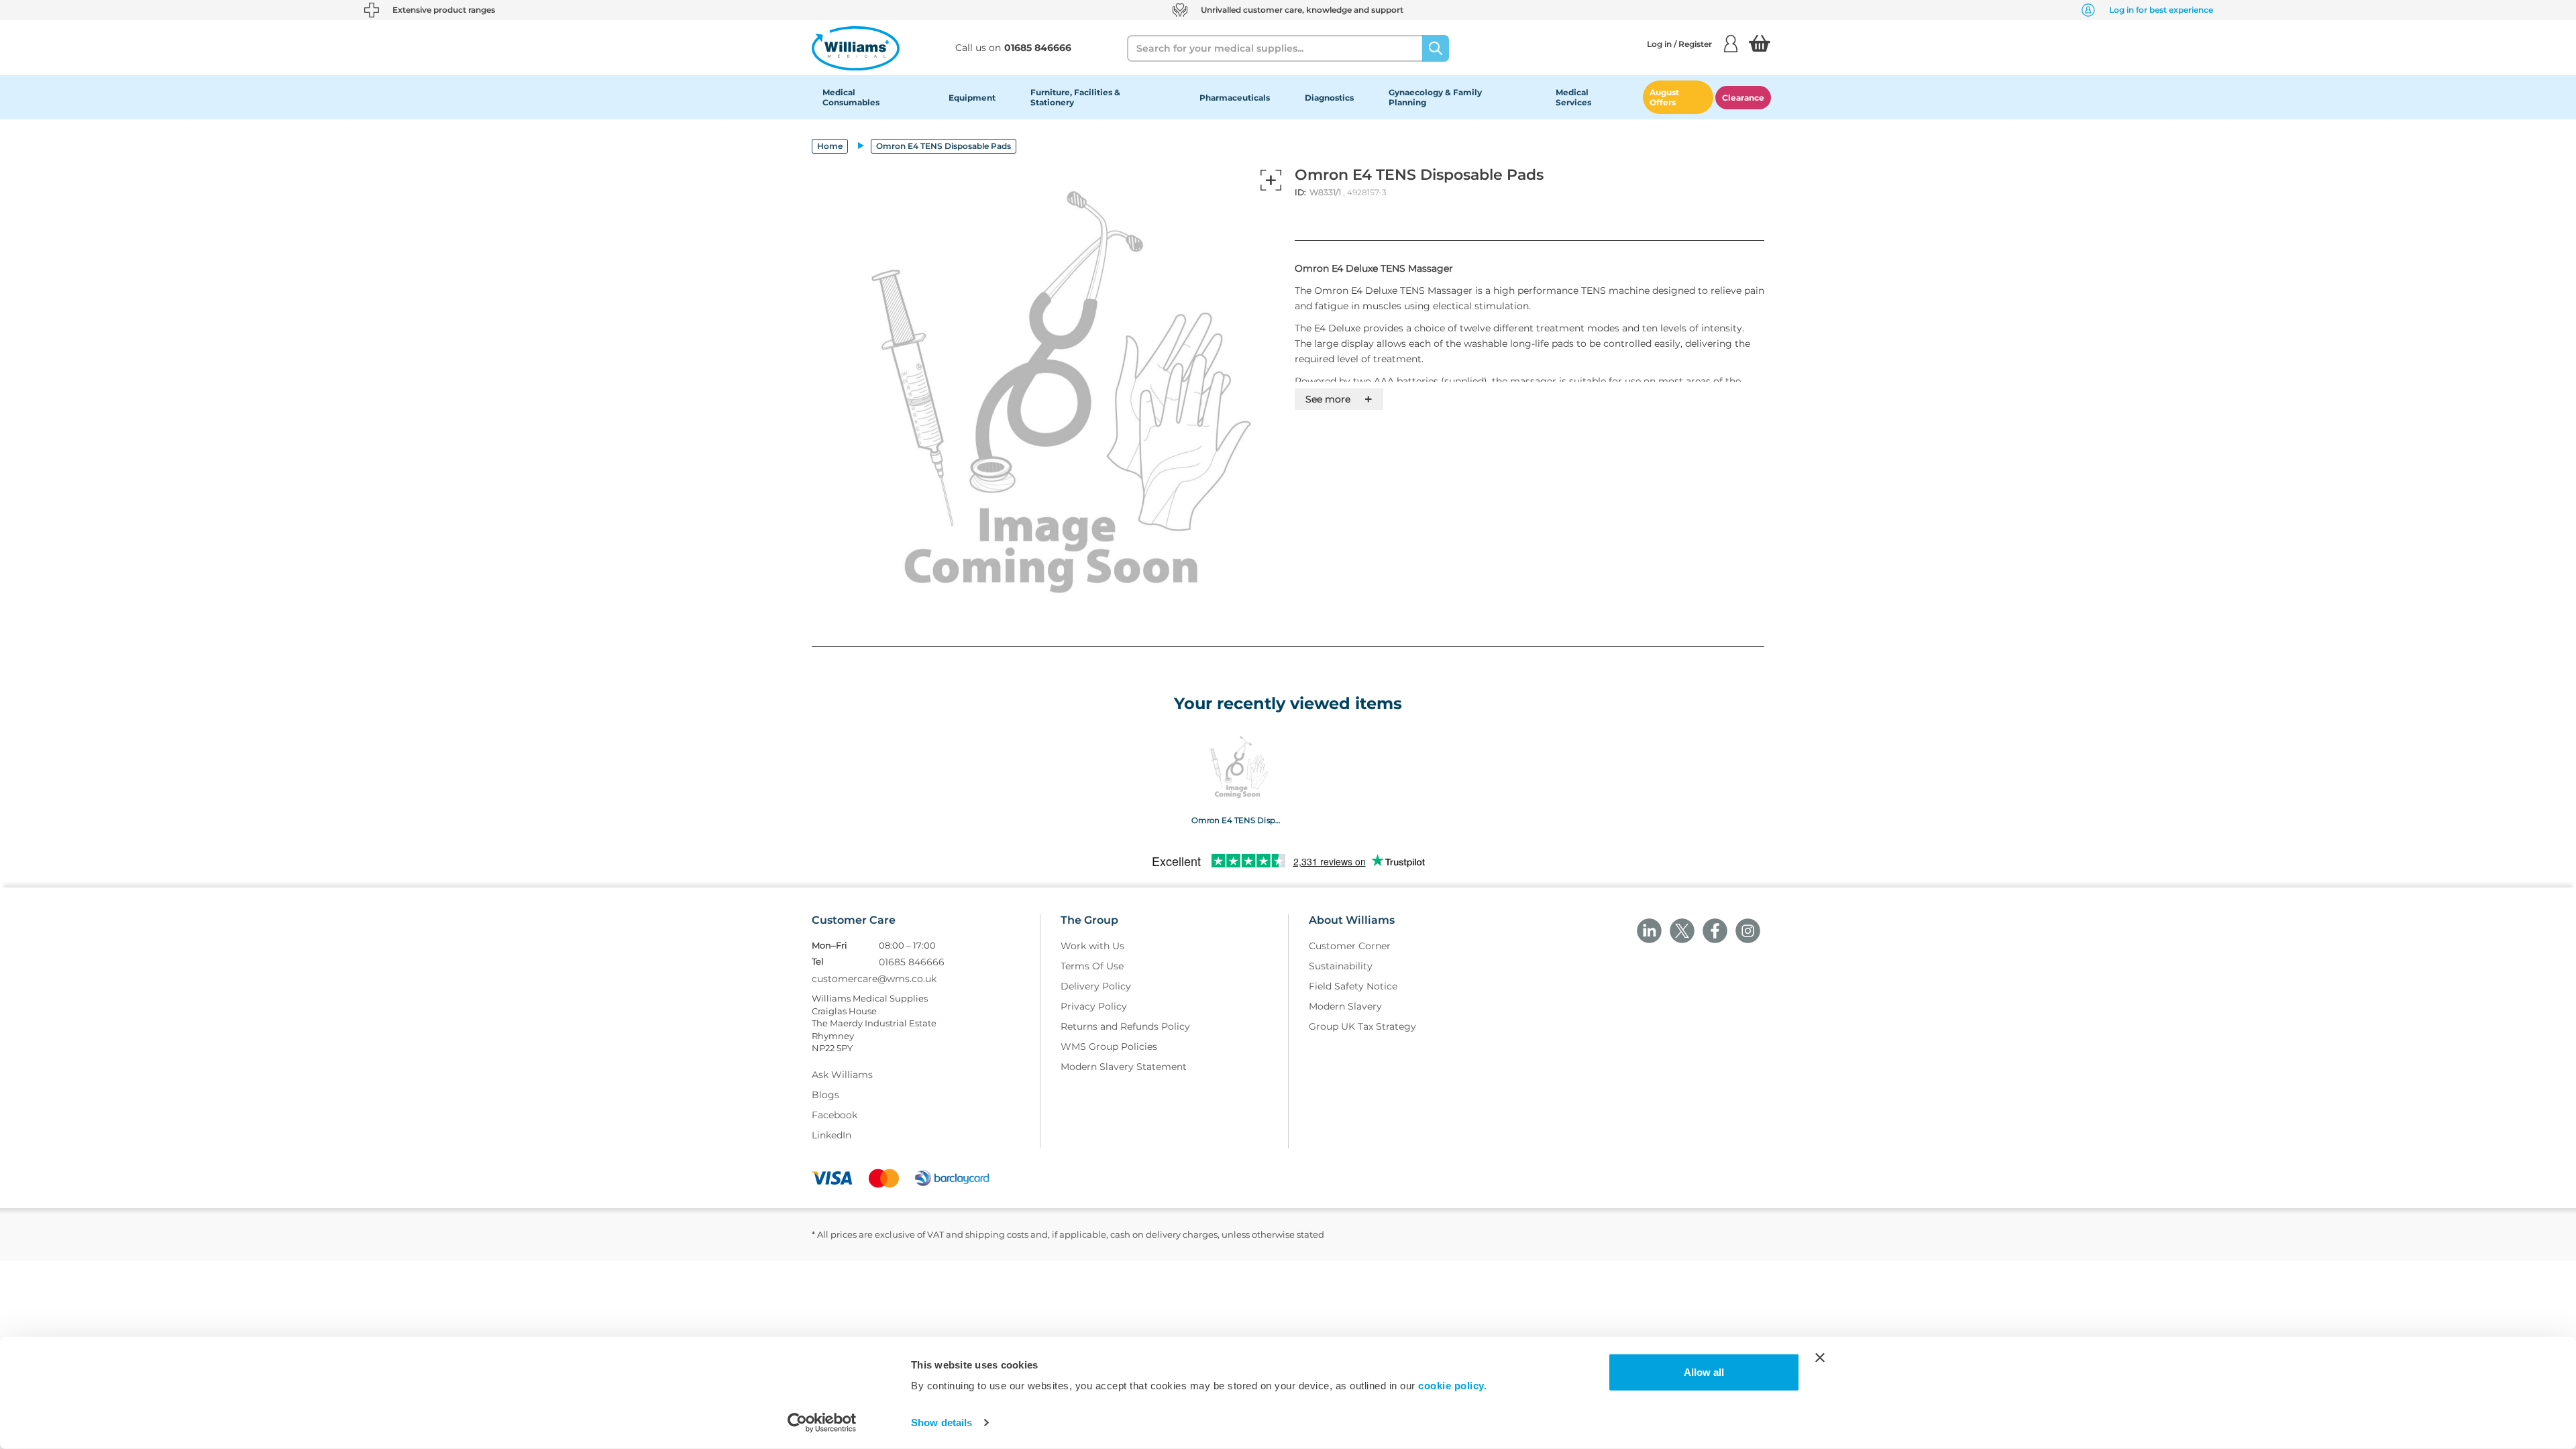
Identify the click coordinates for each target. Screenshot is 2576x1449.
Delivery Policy (1096, 986)
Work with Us (1092, 946)
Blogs (825, 1095)
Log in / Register (1679, 44)
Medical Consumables (851, 97)
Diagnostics (1329, 98)
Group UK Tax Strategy (1362, 1026)
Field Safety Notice (1353, 986)
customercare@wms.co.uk (874, 979)
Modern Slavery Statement (1124, 1067)
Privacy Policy (1094, 1006)
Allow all (1704, 1372)
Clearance (1743, 98)
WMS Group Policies (1109, 1046)
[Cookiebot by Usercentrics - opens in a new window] (822, 1423)
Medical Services (1573, 97)
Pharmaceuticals (1235, 98)
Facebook (835, 1115)
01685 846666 (912, 962)
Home (830, 146)
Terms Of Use (1092, 966)
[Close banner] (1820, 1358)
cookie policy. (1452, 1386)
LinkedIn (831, 1135)
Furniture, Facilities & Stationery (1075, 97)
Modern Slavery (1345, 1006)
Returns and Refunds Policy (1125, 1026)
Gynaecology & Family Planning (1435, 97)
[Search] (1436, 48)
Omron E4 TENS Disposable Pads (1237, 820)
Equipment (972, 98)
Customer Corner (1350, 946)
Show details (942, 1423)
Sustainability (1341, 966)
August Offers (1664, 97)
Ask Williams (842, 1075)
